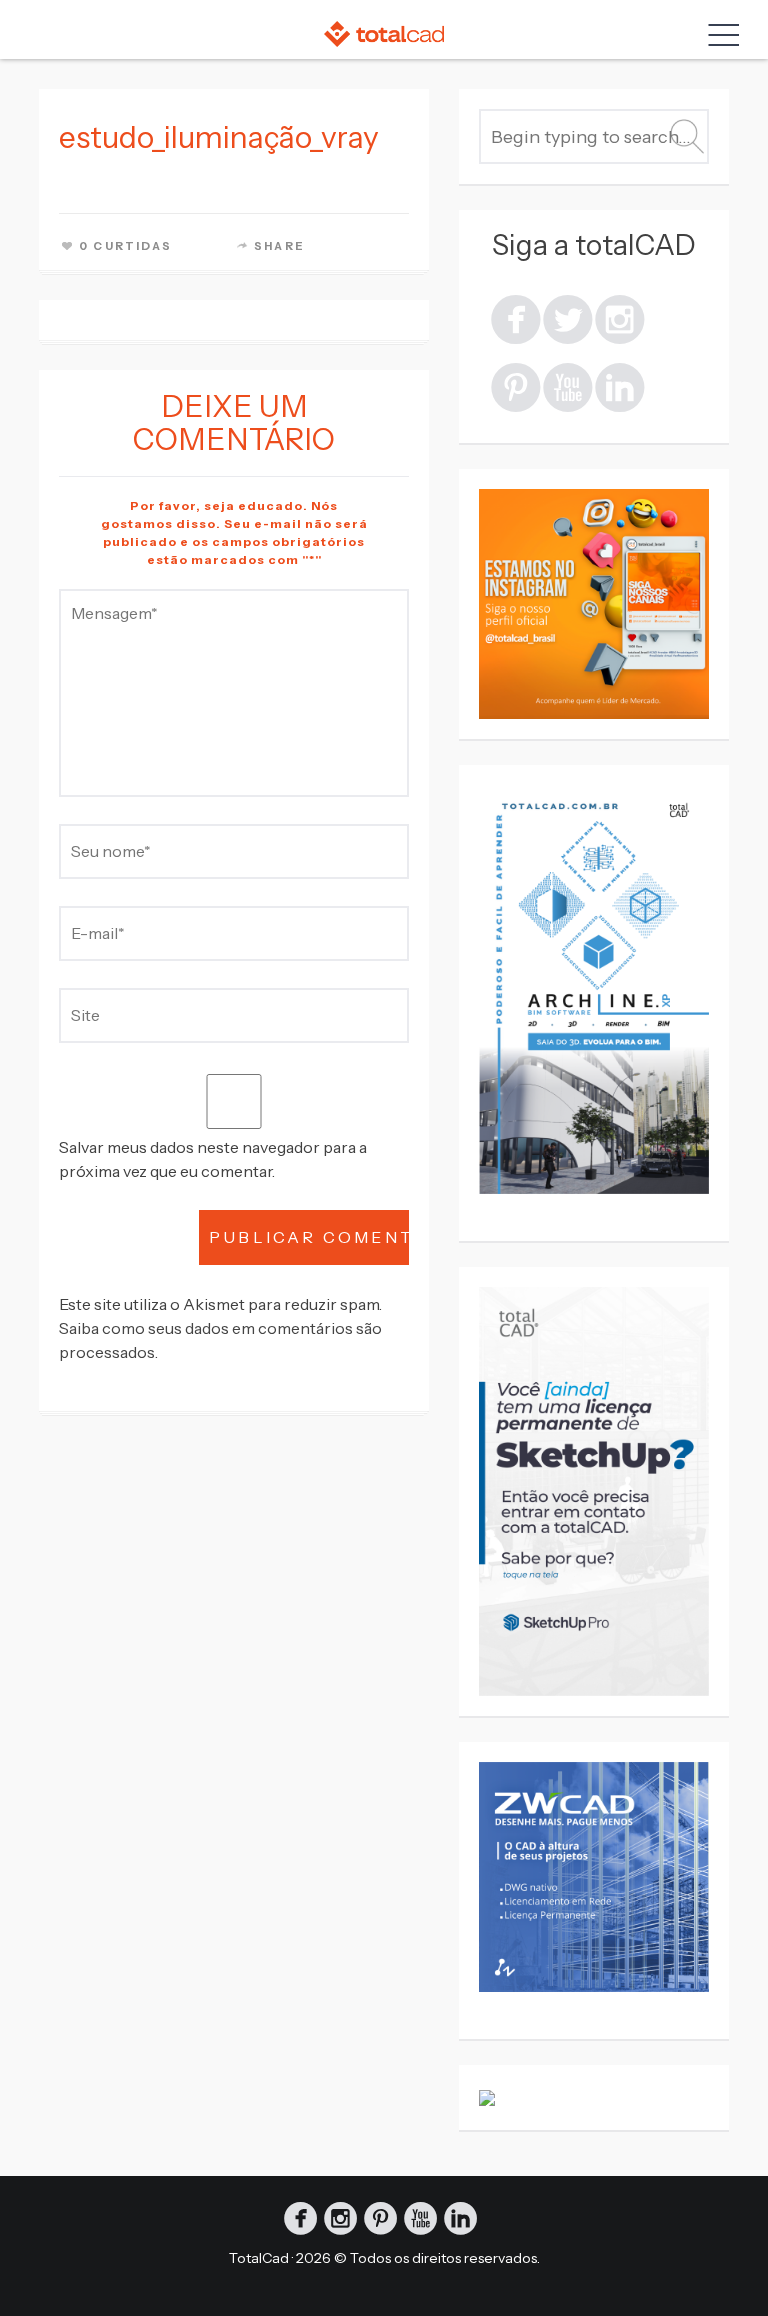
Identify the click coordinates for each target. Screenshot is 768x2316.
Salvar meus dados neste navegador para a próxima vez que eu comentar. (213, 1159)
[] (620, 385)
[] (568, 317)
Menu (719, 35)
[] (516, 317)
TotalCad (259, 2258)
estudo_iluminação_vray (219, 137)
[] (568, 385)
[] (516, 385)
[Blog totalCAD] (384, 33)
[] (620, 317)
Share (279, 246)
